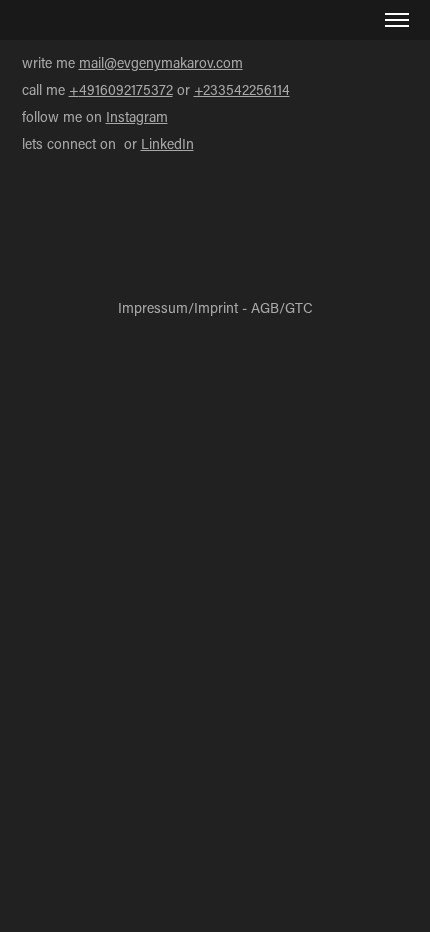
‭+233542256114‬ (242, 89)
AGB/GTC (282, 307)
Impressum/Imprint (178, 307)
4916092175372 (126, 89)
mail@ (98, 62)
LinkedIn (167, 143)
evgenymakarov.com (180, 62)
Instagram (137, 116)
